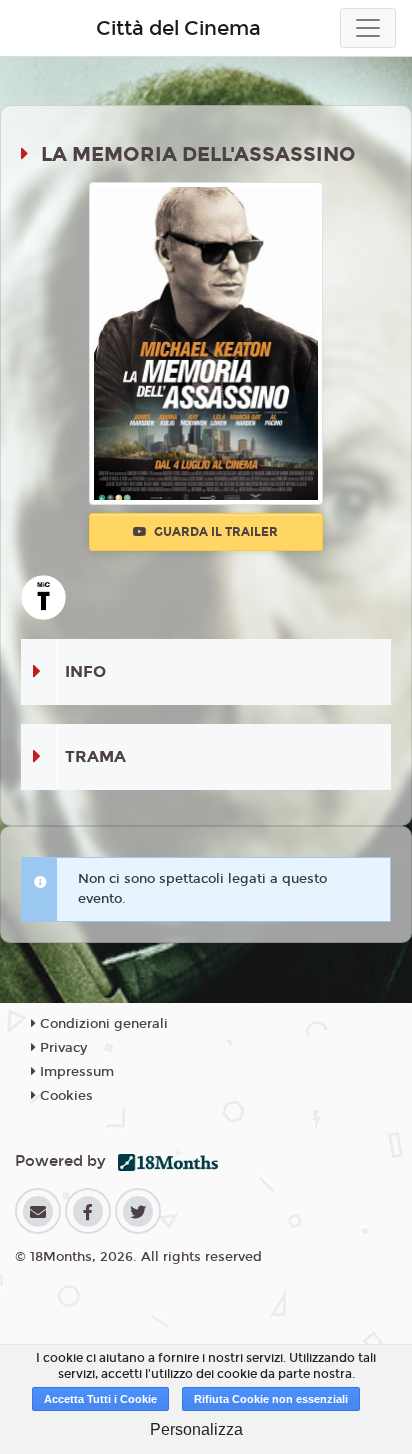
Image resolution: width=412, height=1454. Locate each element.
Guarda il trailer (214, 532)
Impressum (75, 1072)
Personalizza (196, 1429)
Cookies (64, 1096)
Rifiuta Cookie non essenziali (271, 1399)
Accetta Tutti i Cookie (100, 1399)
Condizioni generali (102, 1024)
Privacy (61, 1048)
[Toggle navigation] (368, 28)
